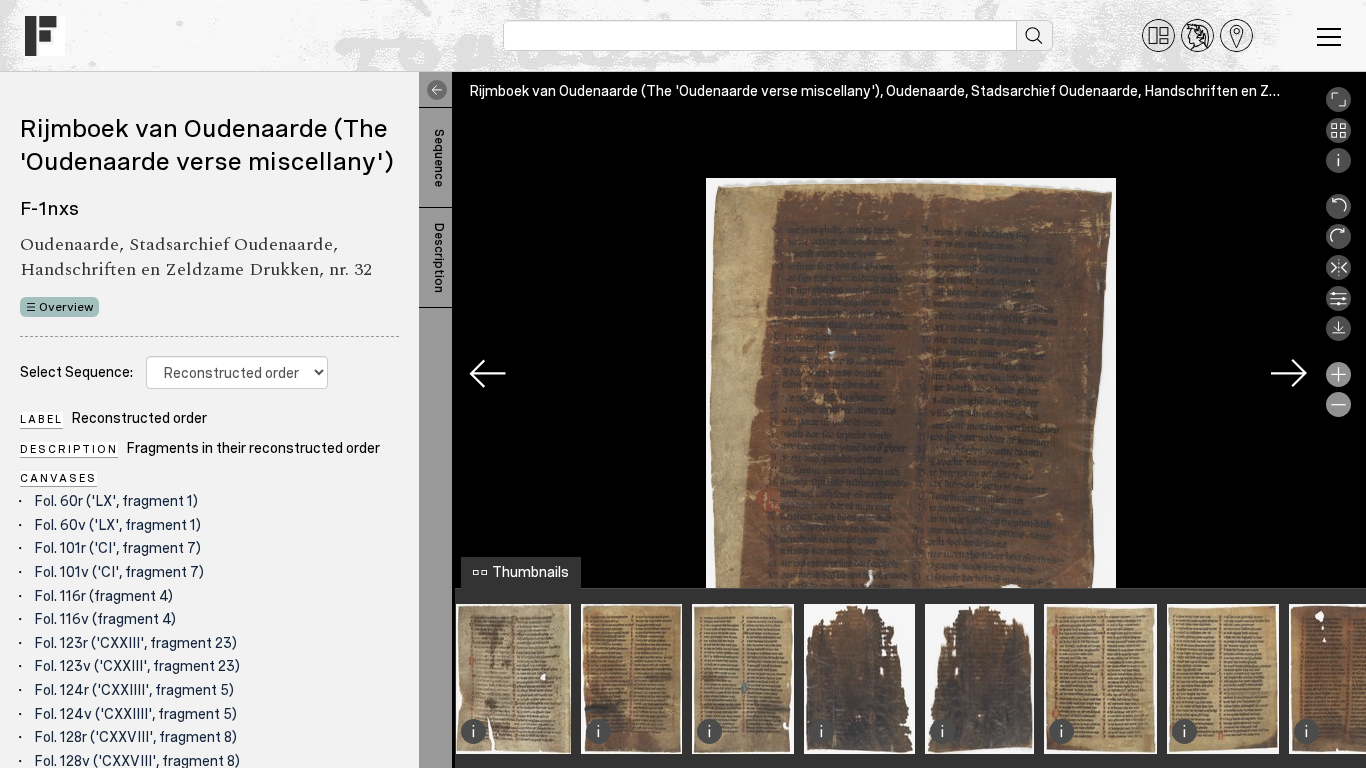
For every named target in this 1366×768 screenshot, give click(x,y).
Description (439, 258)
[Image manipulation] (1338, 306)
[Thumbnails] (1338, 138)
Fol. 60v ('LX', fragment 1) (117, 525)
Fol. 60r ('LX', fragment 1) (116, 501)
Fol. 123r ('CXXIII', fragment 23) (135, 643)
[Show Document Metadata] (1338, 168)
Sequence (439, 158)
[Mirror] (1338, 275)
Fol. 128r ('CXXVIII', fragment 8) (135, 737)
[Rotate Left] (1338, 214)
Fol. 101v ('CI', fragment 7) (119, 572)
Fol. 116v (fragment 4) (105, 619)
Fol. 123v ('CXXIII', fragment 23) (137, 666)
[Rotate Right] (1338, 244)
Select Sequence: (76, 372)
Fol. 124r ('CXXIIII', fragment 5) (134, 690)
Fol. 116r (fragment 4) (103, 596)
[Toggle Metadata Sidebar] (433, 90)
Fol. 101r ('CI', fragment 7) (117, 548)
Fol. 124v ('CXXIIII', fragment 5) (135, 714)
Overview (66, 307)
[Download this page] (1338, 336)
